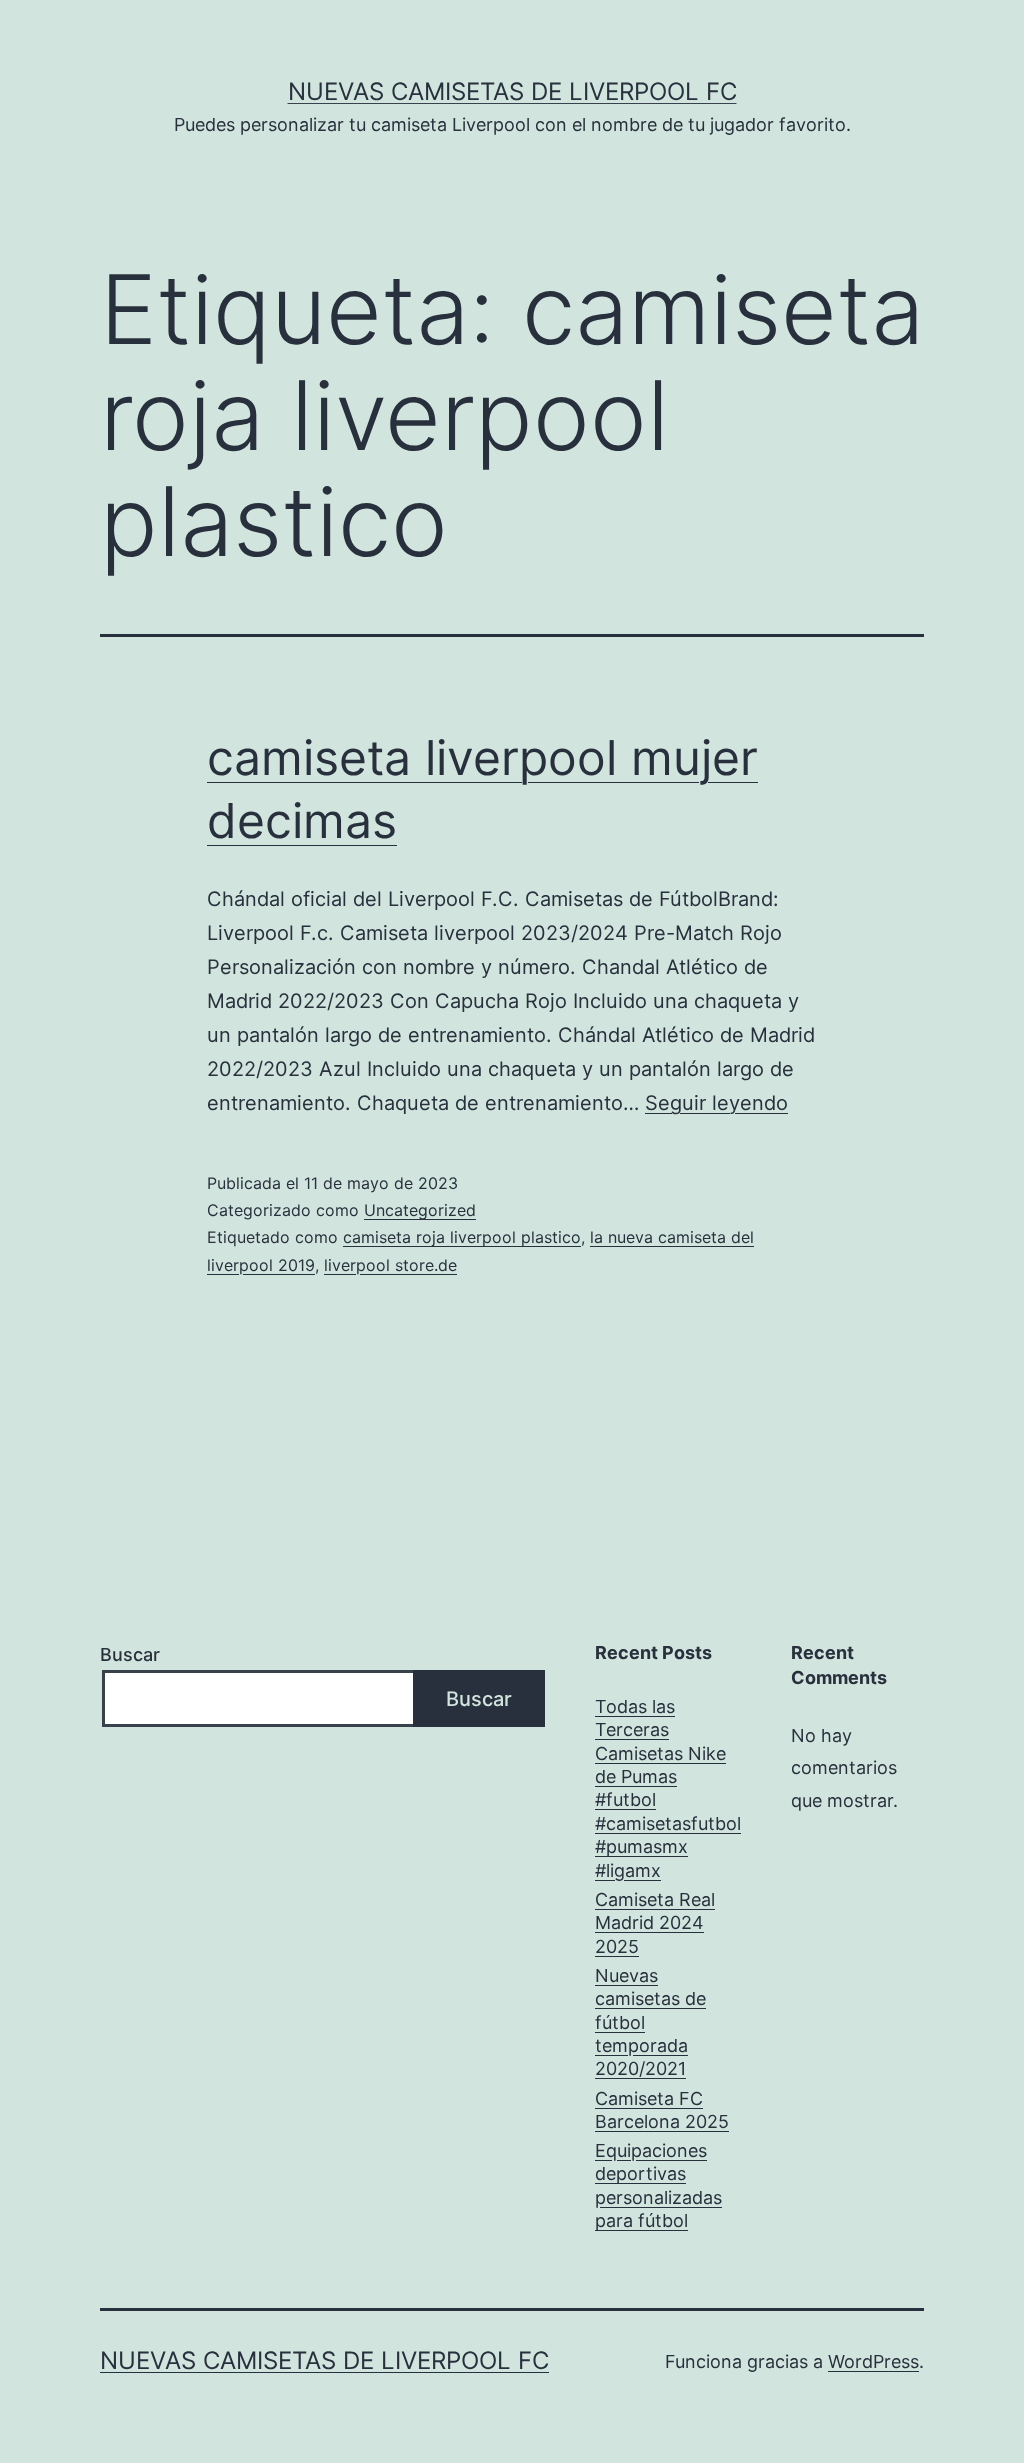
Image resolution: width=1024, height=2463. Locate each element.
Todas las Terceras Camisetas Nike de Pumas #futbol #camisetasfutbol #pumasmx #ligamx (668, 1788)
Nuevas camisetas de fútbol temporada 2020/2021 (650, 2022)
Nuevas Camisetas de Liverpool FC (512, 91)
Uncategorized (420, 1210)
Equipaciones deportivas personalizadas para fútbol (658, 2185)
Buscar (130, 1654)
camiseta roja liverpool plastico (462, 1237)
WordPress (873, 2361)
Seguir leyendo (716, 1103)
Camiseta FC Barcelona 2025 (662, 2110)
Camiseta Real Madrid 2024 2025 (655, 1923)
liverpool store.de (390, 1265)
